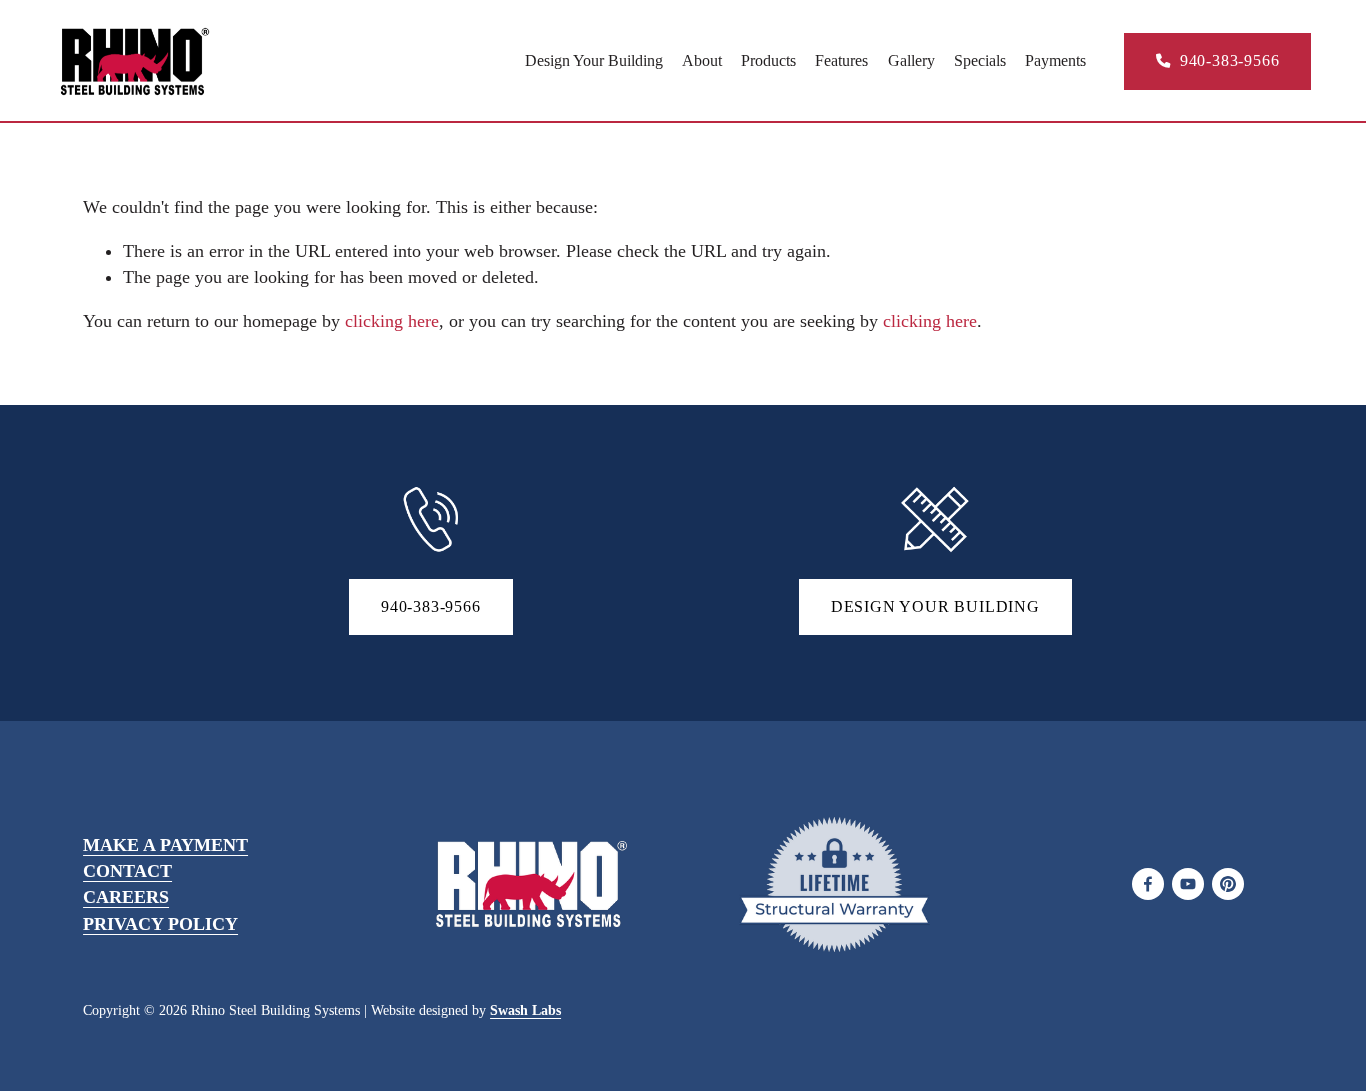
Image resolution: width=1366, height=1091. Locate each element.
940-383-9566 (1227, 60)
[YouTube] (1188, 884)
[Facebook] (1148, 884)
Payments (1055, 60)
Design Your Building (594, 60)
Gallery (911, 60)
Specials (980, 60)
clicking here (392, 321)
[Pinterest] (1228, 884)
